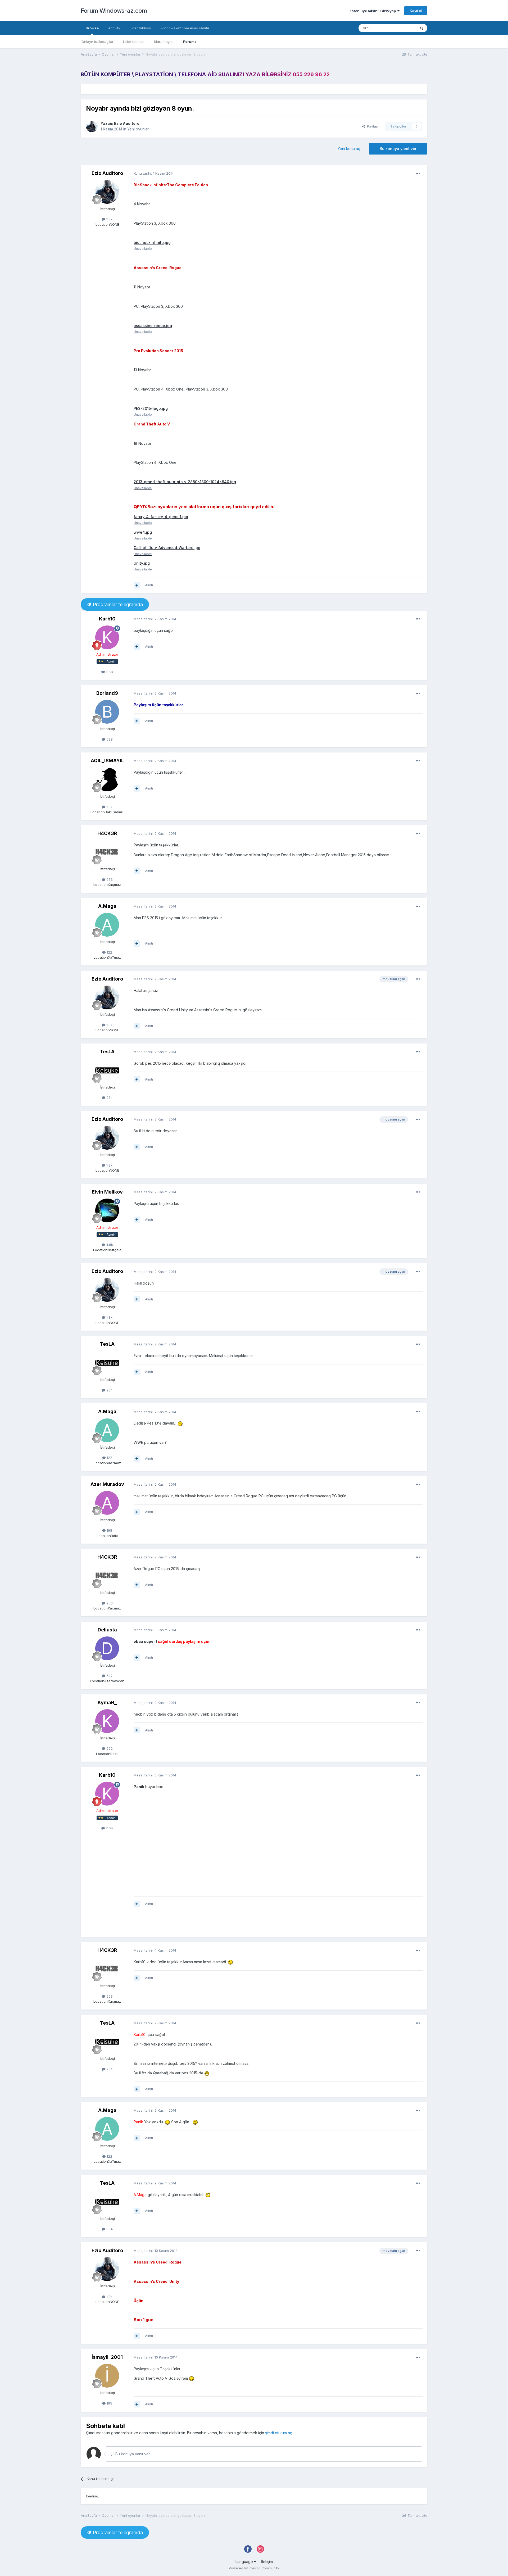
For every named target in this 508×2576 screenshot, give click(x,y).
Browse (92, 28)
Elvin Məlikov (107, 1192)
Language (245, 2562)
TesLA (107, 1052)
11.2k (109, 672)
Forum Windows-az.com (114, 11)
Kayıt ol (416, 11)
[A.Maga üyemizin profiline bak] (107, 925)
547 (109, 1676)
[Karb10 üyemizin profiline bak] (107, 637)
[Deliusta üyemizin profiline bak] (107, 1648)
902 (109, 1748)
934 (109, 1097)
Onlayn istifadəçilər (97, 42)
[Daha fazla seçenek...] (418, 174)
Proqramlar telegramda (117, 604)
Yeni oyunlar (138, 129)
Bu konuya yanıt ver (398, 149)
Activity (114, 28)
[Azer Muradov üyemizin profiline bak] (107, 1503)
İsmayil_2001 (107, 2357)
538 (109, 739)
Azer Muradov (107, 1484)
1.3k (109, 219)
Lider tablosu (134, 42)
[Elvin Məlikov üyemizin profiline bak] (107, 1210)
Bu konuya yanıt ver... (133, 2454)
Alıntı (149, 585)
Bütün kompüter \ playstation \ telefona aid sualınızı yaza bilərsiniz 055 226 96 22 (205, 74)
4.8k (109, 1245)
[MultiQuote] (137, 585)
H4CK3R (107, 833)
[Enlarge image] (180, 1423)
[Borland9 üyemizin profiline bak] (107, 712)
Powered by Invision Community (254, 2568)
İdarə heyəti (164, 42)
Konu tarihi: (154, 173)
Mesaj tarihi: (155, 619)
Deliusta (107, 1630)
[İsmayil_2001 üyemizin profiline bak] (107, 2376)
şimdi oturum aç (279, 2433)
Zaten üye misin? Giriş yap (373, 11)
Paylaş (371, 126)
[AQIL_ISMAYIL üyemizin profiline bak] (107, 779)
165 (109, 2403)
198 (109, 1530)
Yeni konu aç (349, 149)
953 (109, 879)
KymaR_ (107, 1702)
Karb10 (107, 619)
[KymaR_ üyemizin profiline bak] (107, 1721)
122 (109, 952)
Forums (190, 42)
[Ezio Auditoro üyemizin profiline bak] (92, 126)
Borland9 (107, 693)
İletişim (267, 2562)
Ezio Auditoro (127, 123)
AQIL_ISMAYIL (107, 761)
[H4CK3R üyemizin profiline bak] (107, 852)
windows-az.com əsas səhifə (185, 28)
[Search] (421, 28)
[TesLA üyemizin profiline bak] (107, 1070)
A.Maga (107, 906)
